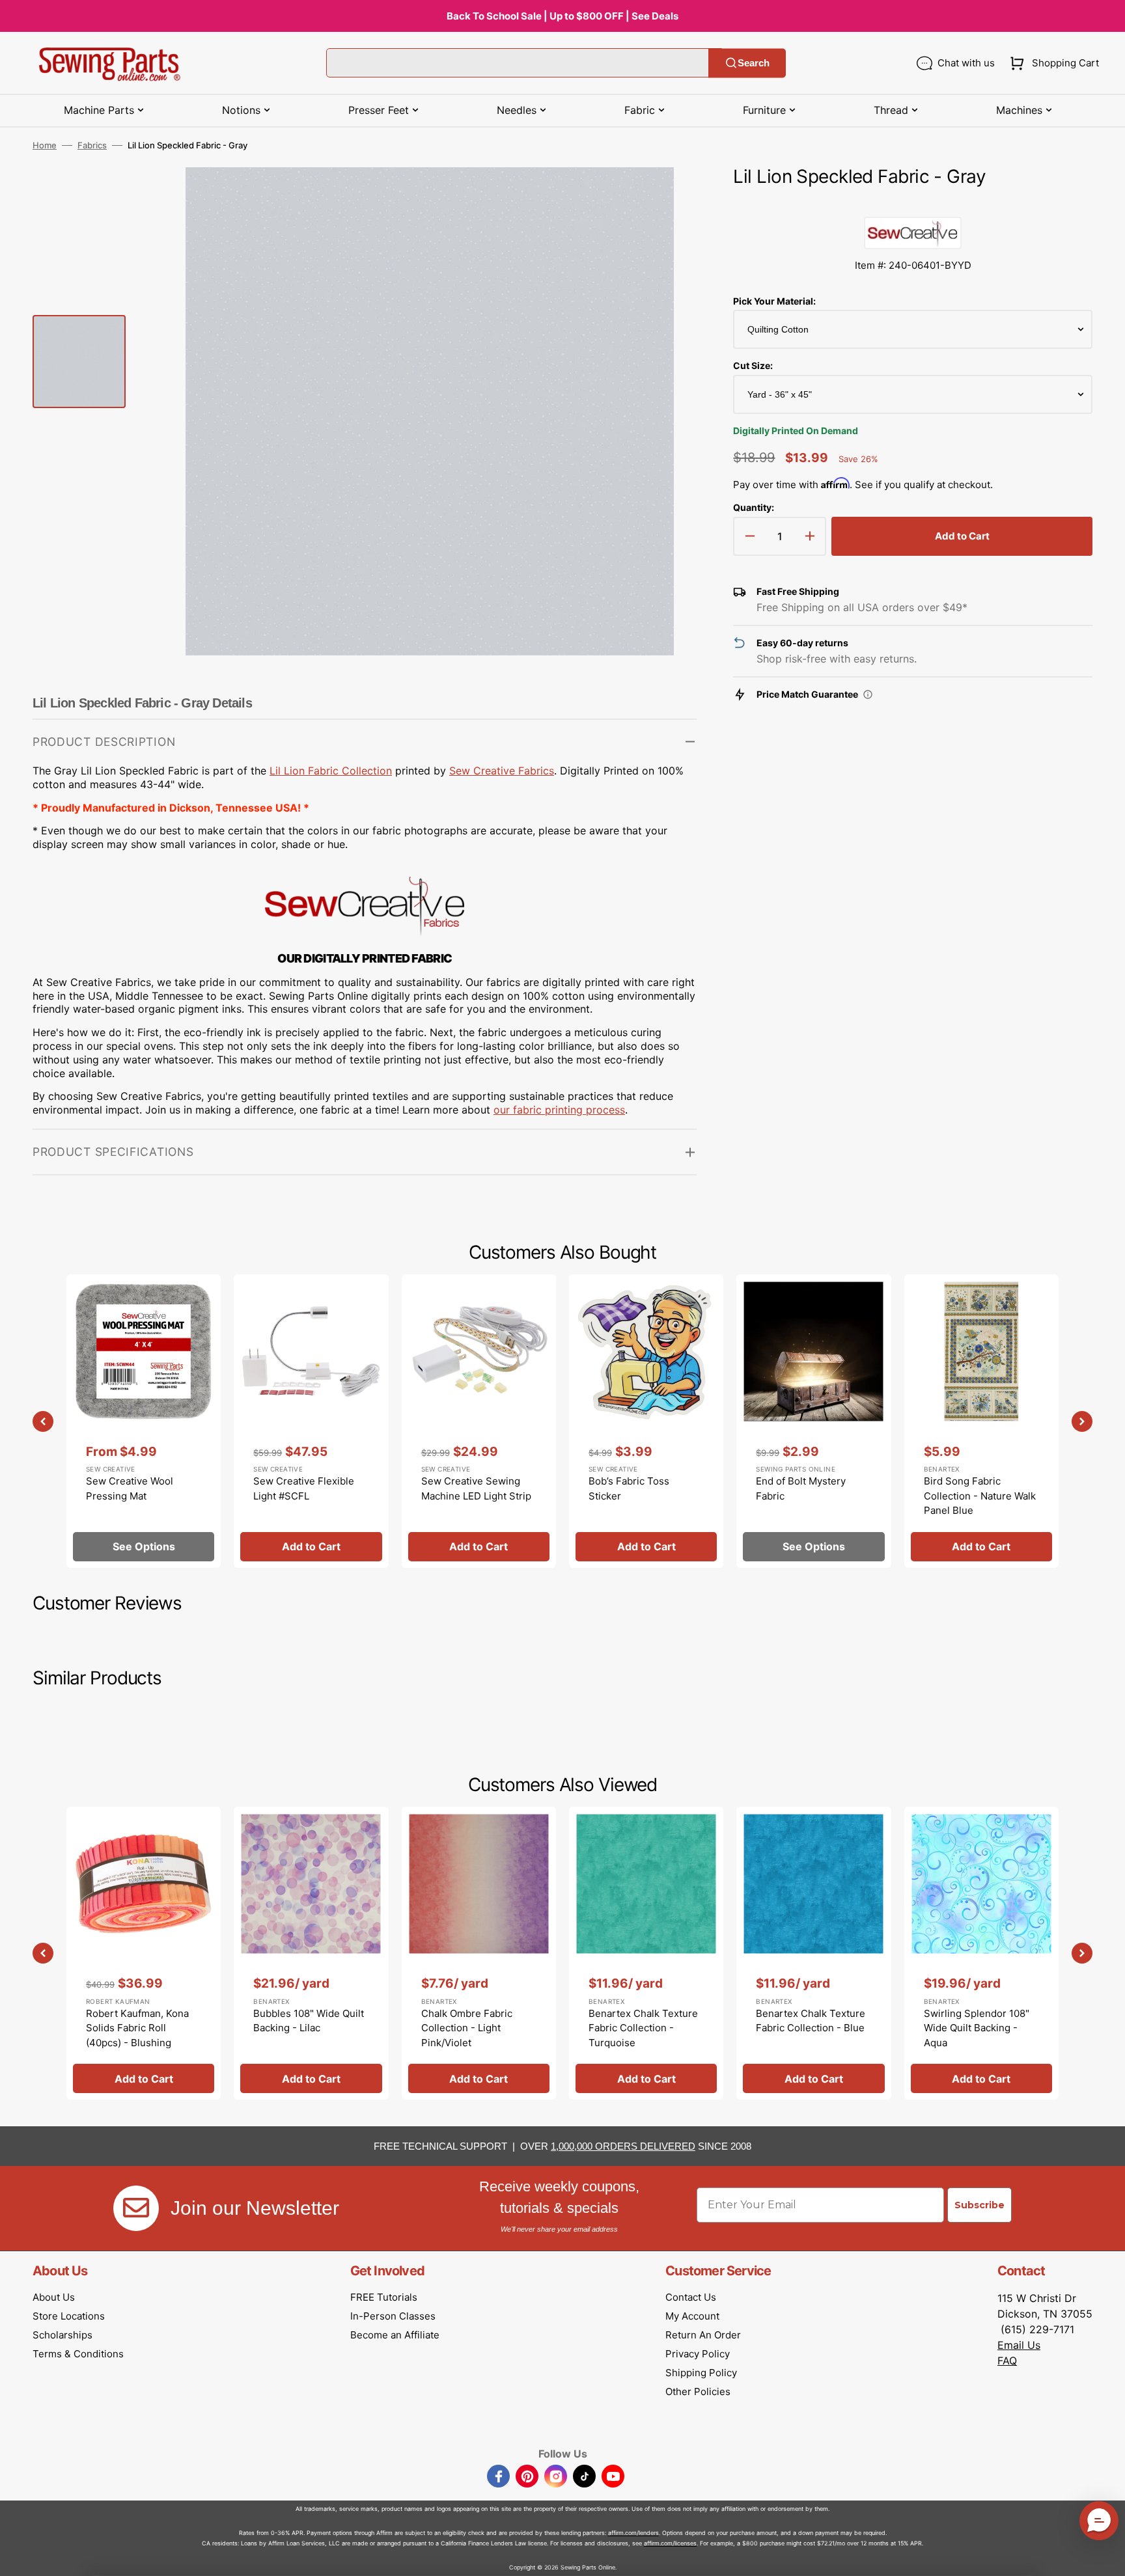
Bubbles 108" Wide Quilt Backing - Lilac (309, 2021)
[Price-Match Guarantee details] (868, 694)
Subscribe (979, 2205)
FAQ (1007, 2361)
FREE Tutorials (384, 2297)
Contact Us (691, 2297)
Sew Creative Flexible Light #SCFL (304, 1488)
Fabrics (92, 145)
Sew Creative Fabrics (502, 771)
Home (45, 145)
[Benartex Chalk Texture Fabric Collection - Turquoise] (646, 1953)
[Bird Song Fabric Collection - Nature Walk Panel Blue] (981, 1421)
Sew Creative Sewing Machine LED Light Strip (476, 1488)
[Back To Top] (1105, 2556)
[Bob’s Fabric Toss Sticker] (646, 1421)
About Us (54, 2297)
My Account (692, 2316)
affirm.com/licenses (670, 2543)
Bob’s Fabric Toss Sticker (629, 1488)
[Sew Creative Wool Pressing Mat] (144, 1421)
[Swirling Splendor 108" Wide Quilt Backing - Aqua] (981, 1953)
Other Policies (698, 2391)
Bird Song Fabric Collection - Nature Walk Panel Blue (980, 1496)
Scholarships (62, 2335)
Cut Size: (753, 365)
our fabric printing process (559, 1110)
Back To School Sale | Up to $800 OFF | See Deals (562, 16)
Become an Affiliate (395, 2335)
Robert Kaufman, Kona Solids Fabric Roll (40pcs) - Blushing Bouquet (137, 2035)
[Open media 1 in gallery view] (667, 197)
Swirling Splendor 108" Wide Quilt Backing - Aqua (977, 2028)
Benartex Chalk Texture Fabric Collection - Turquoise (643, 2028)
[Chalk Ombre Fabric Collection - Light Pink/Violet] (479, 1953)
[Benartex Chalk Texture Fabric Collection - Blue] (813, 1953)
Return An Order (703, 2335)
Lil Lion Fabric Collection (331, 771)
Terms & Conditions (78, 2354)
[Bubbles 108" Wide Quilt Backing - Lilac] (311, 1953)
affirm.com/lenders (633, 2533)
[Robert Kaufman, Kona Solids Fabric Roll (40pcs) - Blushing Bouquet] (144, 1953)
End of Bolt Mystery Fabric (801, 1488)
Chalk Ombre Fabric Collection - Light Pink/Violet (467, 2028)
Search (754, 63)
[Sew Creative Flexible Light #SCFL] (311, 1421)
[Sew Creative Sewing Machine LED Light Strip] (479, 1421)
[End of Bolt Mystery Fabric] (813, 1421)
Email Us (1019, 2345)
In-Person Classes (393, 2316)
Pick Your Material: (774, 301)
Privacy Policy (698, 2354)
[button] (1052, 63)
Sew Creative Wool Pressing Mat (130, 1488)
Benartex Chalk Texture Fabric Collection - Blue (811, 2021)
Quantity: (754, 507)
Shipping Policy (701, 2373)
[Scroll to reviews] (913, 204)
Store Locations (69, 2316)
